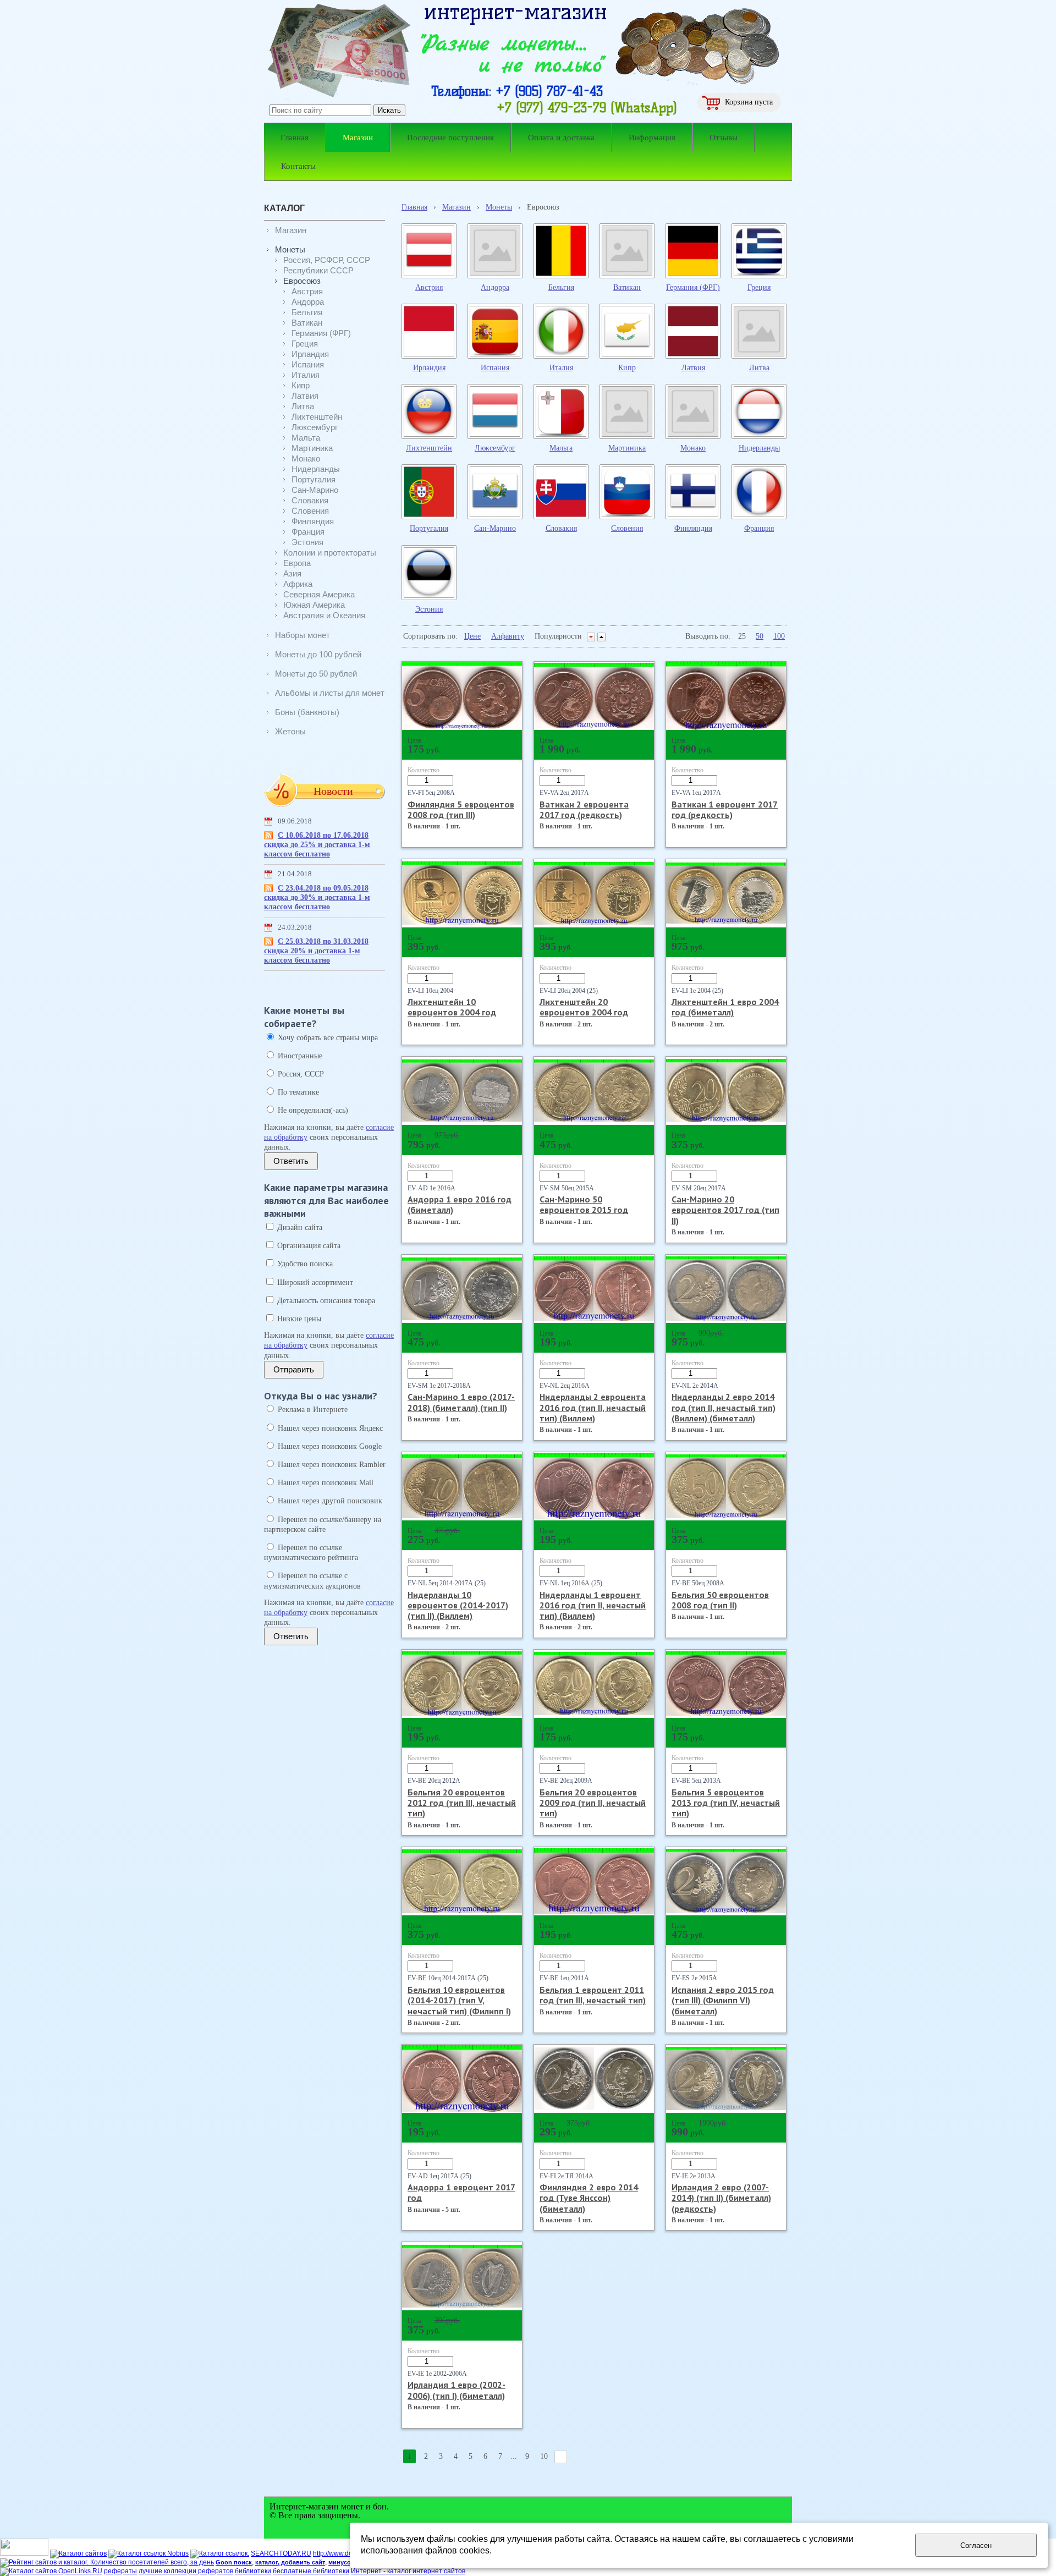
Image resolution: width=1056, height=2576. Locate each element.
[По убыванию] (591, 637)
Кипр (627, 368)
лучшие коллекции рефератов (186, 2571)
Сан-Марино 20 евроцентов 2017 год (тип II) (725, 1210)
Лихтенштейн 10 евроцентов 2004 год (452, 1007)
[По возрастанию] (601, 637)
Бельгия (561, 287)
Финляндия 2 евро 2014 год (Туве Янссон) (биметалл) (589, 2198)
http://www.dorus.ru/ (342, 2553)
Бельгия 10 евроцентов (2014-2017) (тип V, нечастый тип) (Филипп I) (459, 2000)
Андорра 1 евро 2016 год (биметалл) (460, 1204)
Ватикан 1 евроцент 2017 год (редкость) (725, 809)
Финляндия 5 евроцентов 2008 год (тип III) (461, 809)
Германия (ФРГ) (693, 287)
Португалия (429, 528)
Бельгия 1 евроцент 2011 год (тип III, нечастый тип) (593, 1995)
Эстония (429, 609)
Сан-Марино (495, 528)
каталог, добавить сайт (290, 2562)
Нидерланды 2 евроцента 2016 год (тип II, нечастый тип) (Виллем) (593, 1407)
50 (760, 636)
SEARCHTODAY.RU (281, 2553)
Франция (759, 528)
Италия (561, 368)
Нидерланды (759, 448)
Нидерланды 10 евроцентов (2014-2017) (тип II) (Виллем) (458, 1605)
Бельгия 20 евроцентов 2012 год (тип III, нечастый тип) (462, 1803)
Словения (627, 528)
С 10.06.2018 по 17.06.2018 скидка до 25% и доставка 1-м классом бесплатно (317, 845)
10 (544, 2456)
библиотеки (253, 2571)
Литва (759, 368)
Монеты (499, 207)
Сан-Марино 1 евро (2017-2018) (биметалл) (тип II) (461, 1402)
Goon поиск (234, 2562)
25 (742, 636)
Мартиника (627, 448)
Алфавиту (508, 636)
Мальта (561, 448)
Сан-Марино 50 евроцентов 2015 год (584, 1204)
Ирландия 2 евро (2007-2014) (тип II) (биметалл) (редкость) (721, 2198)
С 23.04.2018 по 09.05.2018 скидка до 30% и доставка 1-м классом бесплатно (317, 897)
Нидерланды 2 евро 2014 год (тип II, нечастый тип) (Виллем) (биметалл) (724, 1407)
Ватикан (627, 287)
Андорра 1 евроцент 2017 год (461, 2192)
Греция (759, 287)
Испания (495, 368)
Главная (414, 207)
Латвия (693, 368)
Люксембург (495, 448)
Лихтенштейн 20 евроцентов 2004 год (584, 1007)
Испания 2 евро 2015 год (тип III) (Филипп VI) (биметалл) (723, 2000)
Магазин (457, 207)
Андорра (495, 287)
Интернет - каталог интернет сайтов (408, 2571)
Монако (693, 448)
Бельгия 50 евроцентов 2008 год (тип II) (720, 1600)
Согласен (976, 2545)
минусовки (345, 2562)
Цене (472, 636)
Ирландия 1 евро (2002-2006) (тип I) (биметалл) (457, 2390)
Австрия (429, 287)
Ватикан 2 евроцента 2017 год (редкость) (584, 809)
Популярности (558, 636)
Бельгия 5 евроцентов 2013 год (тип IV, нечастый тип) (726, 1803)
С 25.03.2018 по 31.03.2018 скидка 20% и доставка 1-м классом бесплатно (316, 951)
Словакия (561, 528)
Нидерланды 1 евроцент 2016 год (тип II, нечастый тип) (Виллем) (593, 1605)
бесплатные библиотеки (311, 2571)
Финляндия (693, 528)
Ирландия (429, 368)
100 (779, 636)
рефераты (120, 2571)
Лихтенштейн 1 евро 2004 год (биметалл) (725, 1007)
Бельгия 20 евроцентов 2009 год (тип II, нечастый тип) (593, 1803)
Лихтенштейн (429, 448)
